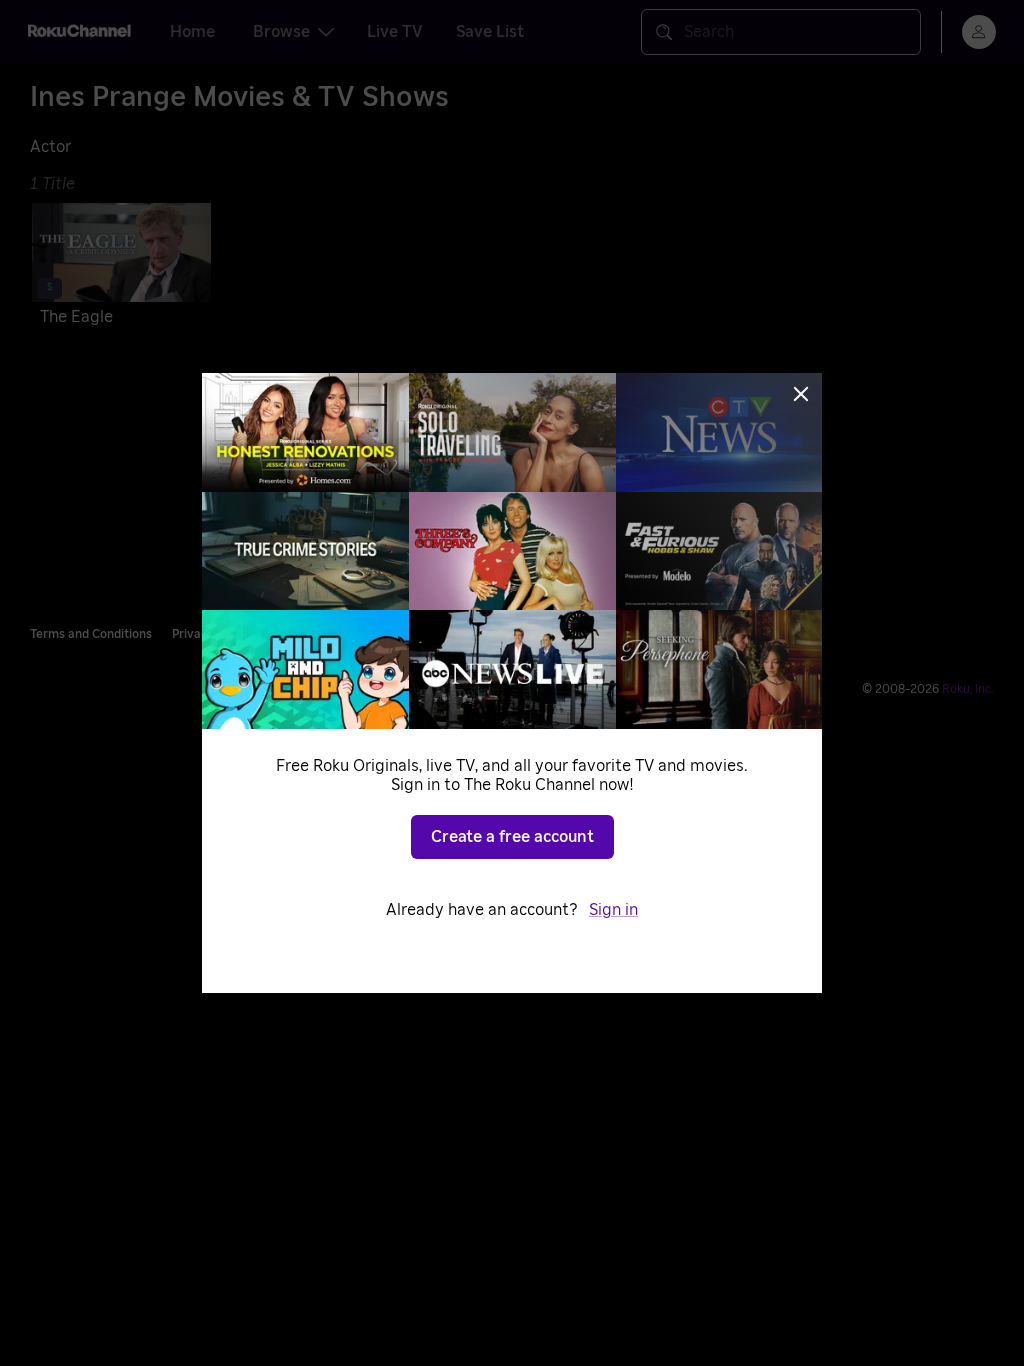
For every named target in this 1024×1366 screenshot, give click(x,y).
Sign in (613, 910)
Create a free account (512, 837)
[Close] (801, 394)
